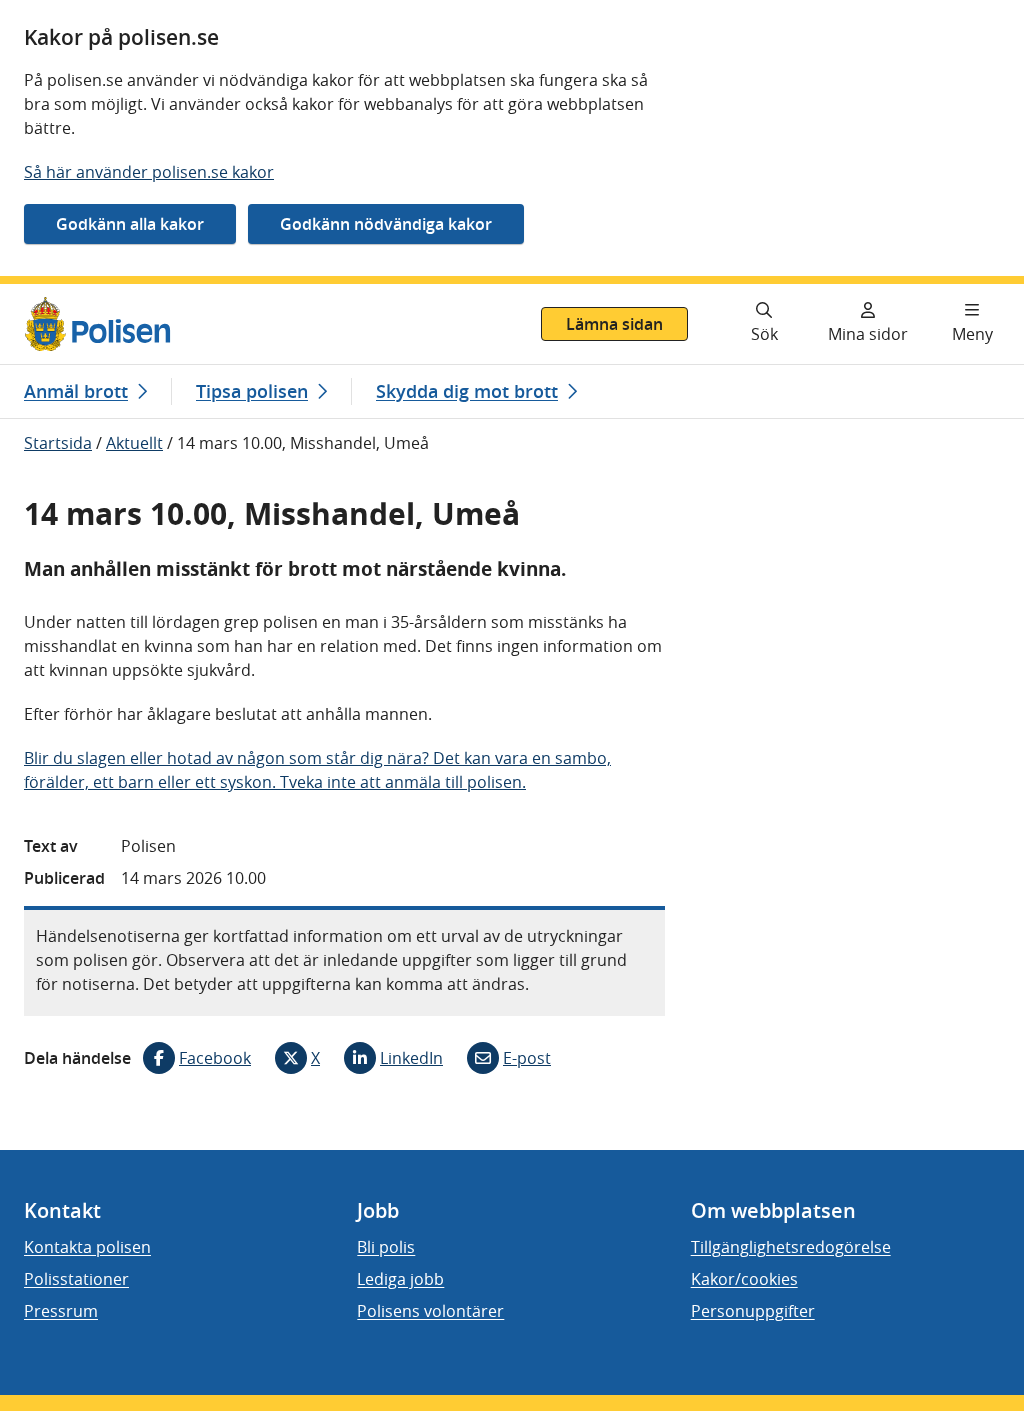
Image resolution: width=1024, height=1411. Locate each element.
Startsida (58, 443)
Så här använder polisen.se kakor (149, 172)
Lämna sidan (614, 324)
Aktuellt (134, 443)
